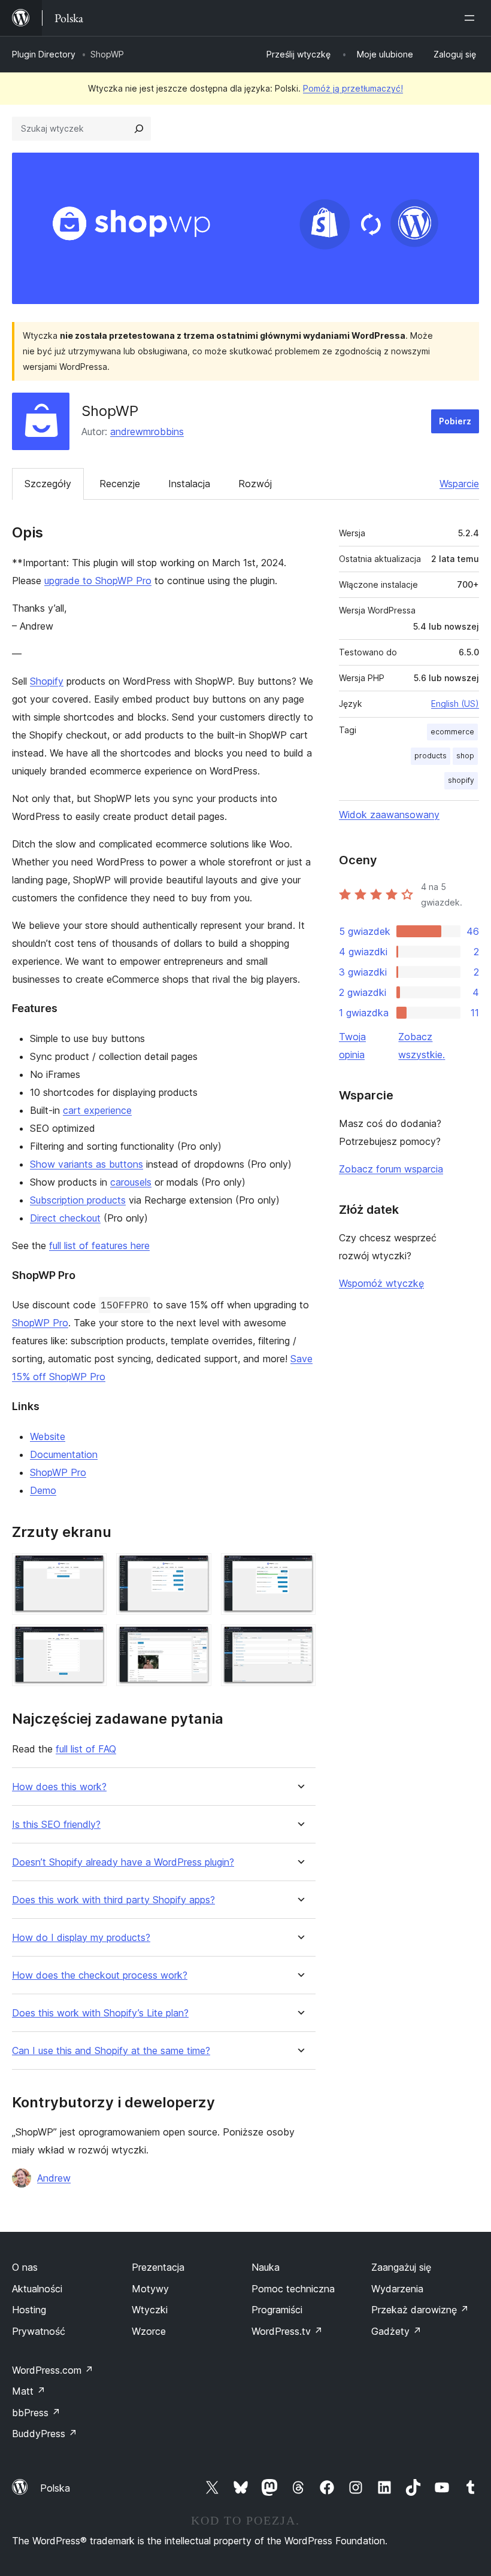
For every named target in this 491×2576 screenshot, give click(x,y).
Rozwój (255, 484)
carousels (131, 1182)
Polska (55, 2488)
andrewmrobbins (147, 432)
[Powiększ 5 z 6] (195, 1641)
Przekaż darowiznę (420, 2310)
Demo (43, 1490)
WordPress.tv (287, 2331)
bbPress (36, 2413)
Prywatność (39, 2331)
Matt (29, 2391)
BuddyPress (45, 2434)
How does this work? (59, 1787)
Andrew (54, 2178)
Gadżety (396, 2331)
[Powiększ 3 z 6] (299, 1569)
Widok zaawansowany (389, 815)
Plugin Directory (44, 54)
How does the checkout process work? (100, 1975)
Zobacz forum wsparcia (391, 1169)
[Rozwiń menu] (472, 18)
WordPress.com (53, 2370)
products (431, 756)
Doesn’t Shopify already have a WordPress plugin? (123, 1862)
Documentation (64, 1454)
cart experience (97, 1110)
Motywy (150, 2289)
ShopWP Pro (40, 1323)
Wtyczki (150, 2310)
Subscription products (78, 1200)
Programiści (277, 2310)
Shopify (47, 681)
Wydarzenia (397, 2289)
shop (465, 756)
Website (48, 1436)
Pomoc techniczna (293, 2289)
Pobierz (455, 421)
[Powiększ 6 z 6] (299, 1641)
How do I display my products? (81, 1938)
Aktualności (37, 2289)
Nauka (266, 2267)
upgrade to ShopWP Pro (98, 581)
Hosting (29, 2310)
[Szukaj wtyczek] (139, 129)
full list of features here (99, 1246)
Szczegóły (48, 484)
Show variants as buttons (87, 1164)
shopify (461, 780)
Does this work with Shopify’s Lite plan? (100, 2013)
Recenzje (120, 484)
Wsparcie (459, 484)
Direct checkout (65, 1218)
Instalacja (189, 484)
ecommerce (452, 732)
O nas (25, 2267)
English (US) (455, 704)
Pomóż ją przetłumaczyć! (353, 88)
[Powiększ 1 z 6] (90, 1569)
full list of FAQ (86, 1749)
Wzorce (149, 2331)
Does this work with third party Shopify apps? (113, 1900)
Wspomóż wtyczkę (381, 1283)
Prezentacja (158, 2267)
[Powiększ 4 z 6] (90, 1641)
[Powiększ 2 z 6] (195, 1569)
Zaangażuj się (401, 2267)
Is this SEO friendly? (56, 1825)
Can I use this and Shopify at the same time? (111, 2051)
